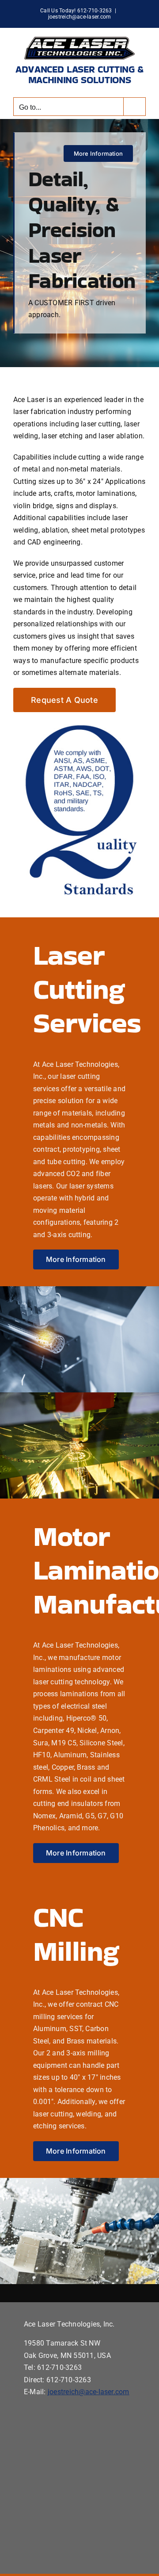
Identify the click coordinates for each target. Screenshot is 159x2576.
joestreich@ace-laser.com (80, 17)
